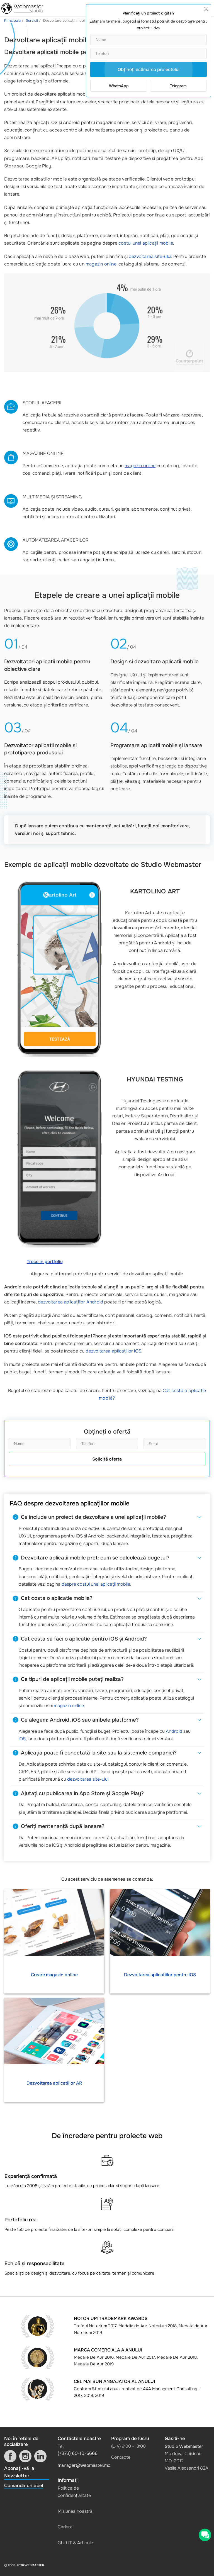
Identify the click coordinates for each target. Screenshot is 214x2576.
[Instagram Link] (25, 2456)
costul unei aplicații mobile (146, 243)
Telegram (178, 86)
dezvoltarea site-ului (150, 256)
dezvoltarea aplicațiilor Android (70, 1302)
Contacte (121, 2457)
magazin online (101, 264)
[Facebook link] (10, 2456)
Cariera (65, 2527)
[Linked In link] (40, 2456)
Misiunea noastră (75, 2511)
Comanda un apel (24, 2486)
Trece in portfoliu (45, 1262)
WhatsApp (119, 86)
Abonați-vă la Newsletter (19, 2472)
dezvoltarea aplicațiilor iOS (113, 1351)
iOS (22, 1739)
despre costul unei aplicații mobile (96, 1584)
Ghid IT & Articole (75, 2543)
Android (174, 1731)
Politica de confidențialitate (74, 2492)
